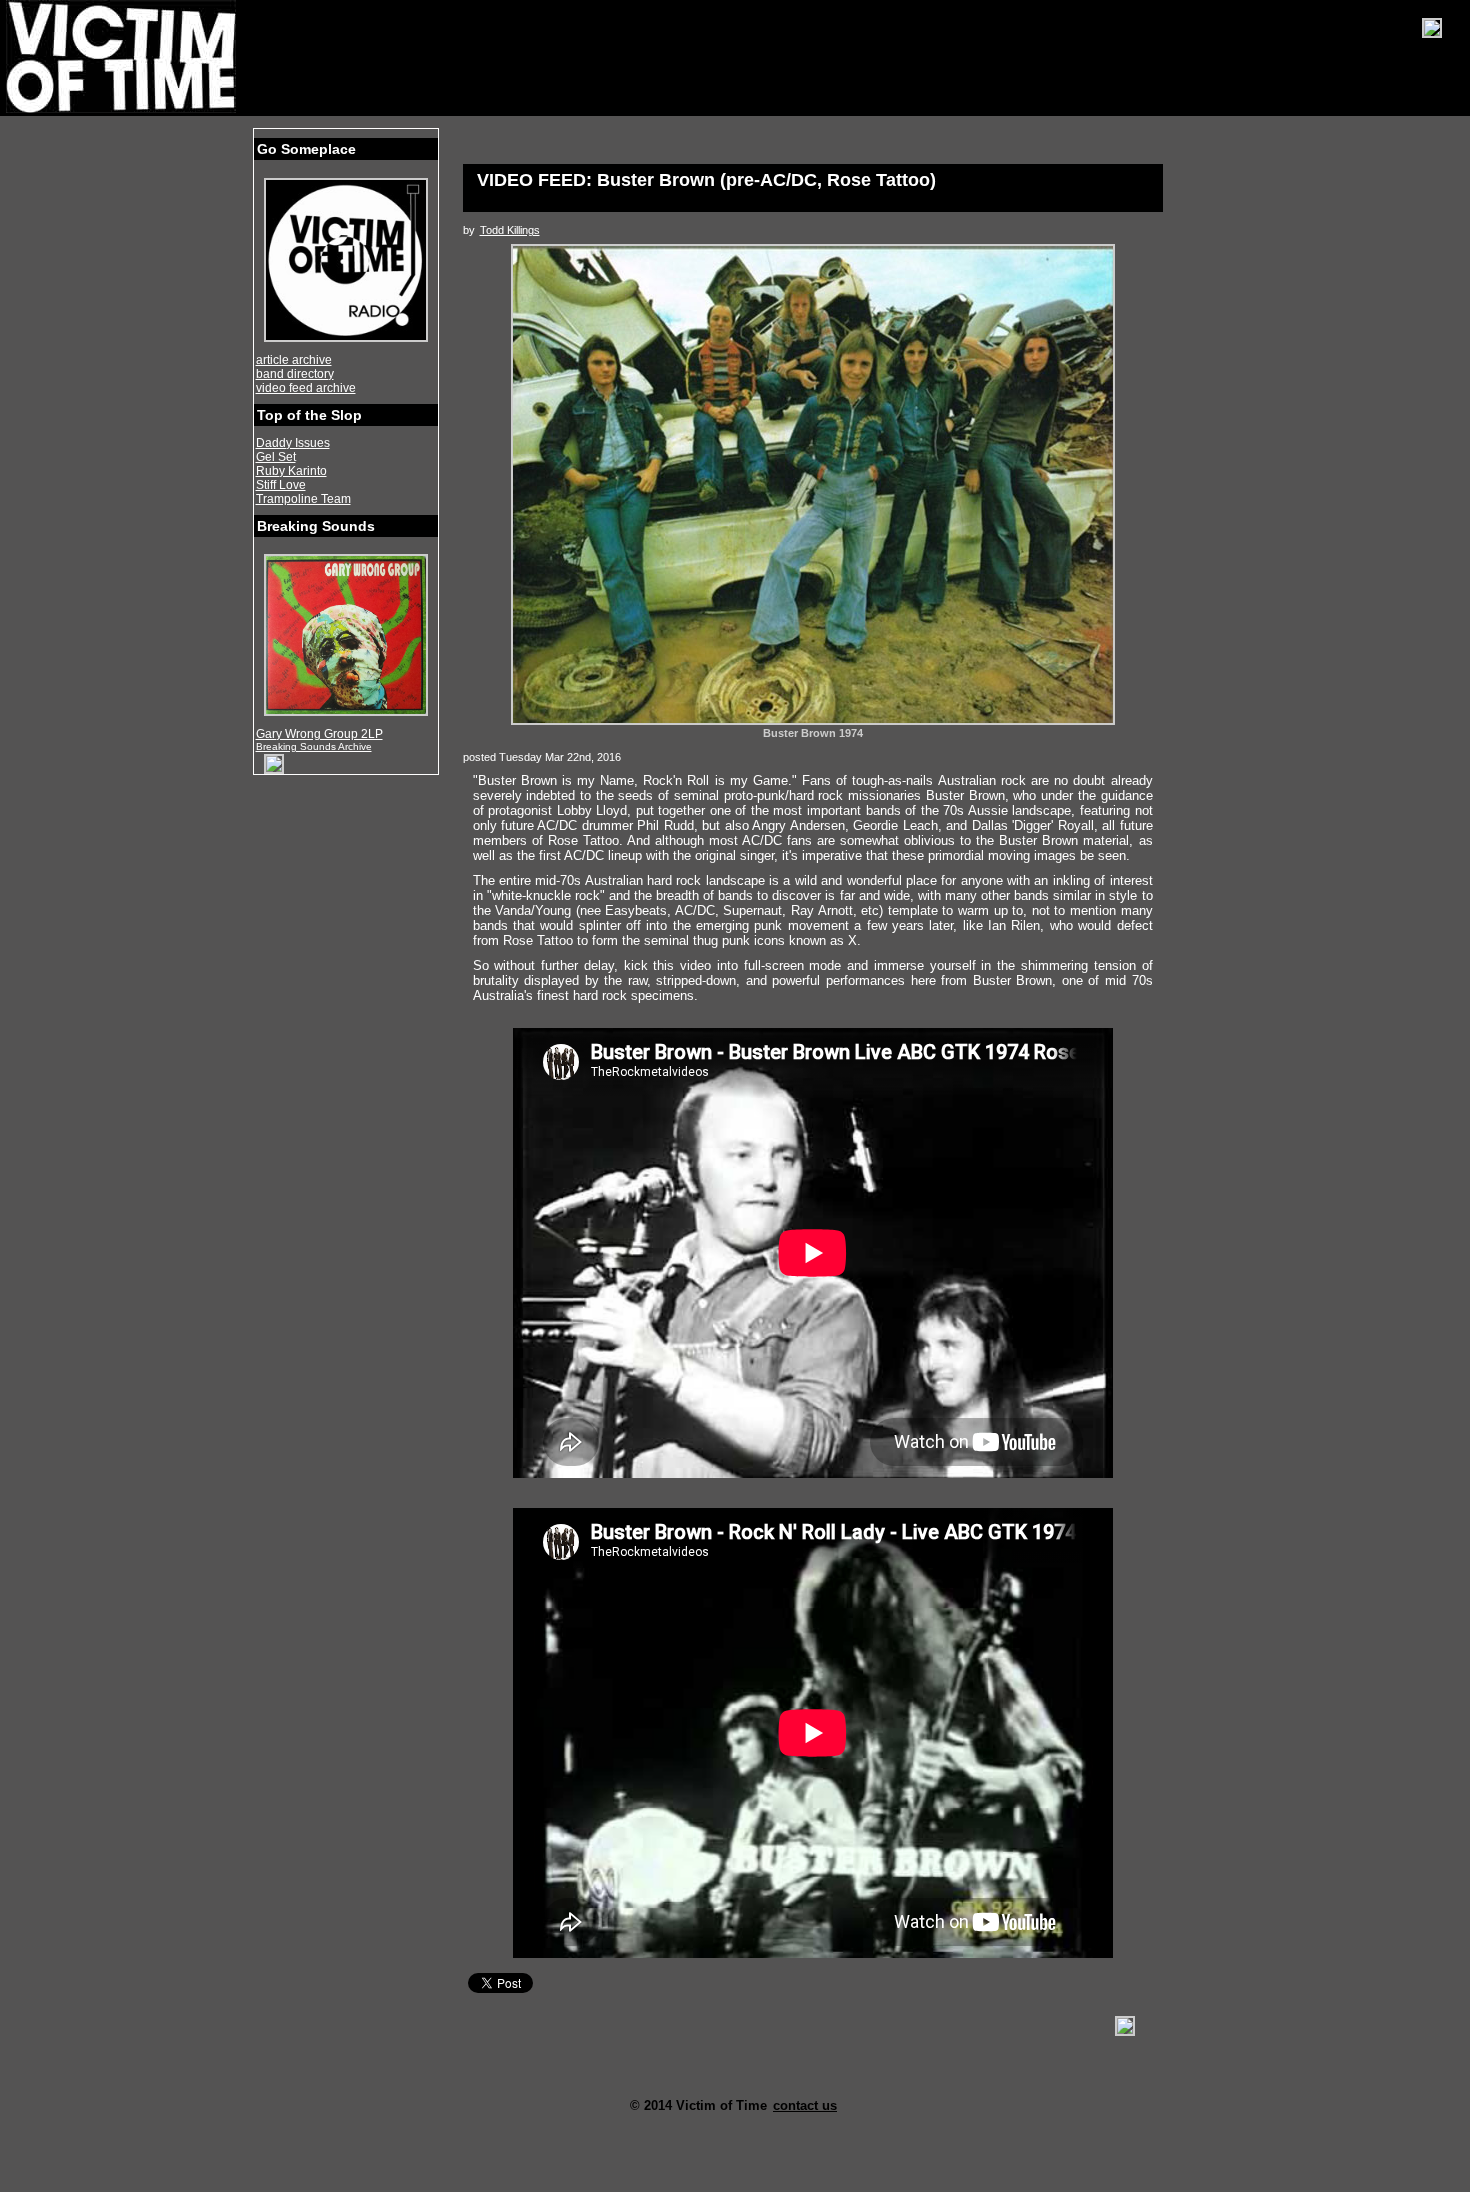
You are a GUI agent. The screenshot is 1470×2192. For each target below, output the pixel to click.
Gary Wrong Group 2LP (319, 734)
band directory (295, 374)
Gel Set (276, 457)
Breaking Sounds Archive (314, 746)
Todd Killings (510, 230)
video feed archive (306, 388)
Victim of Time (123, 57)
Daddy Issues (293, 443)
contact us (805, 2105)
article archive (294, 360)
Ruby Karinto (291, 471)
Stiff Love (281, 485)
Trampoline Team (303, 499)
